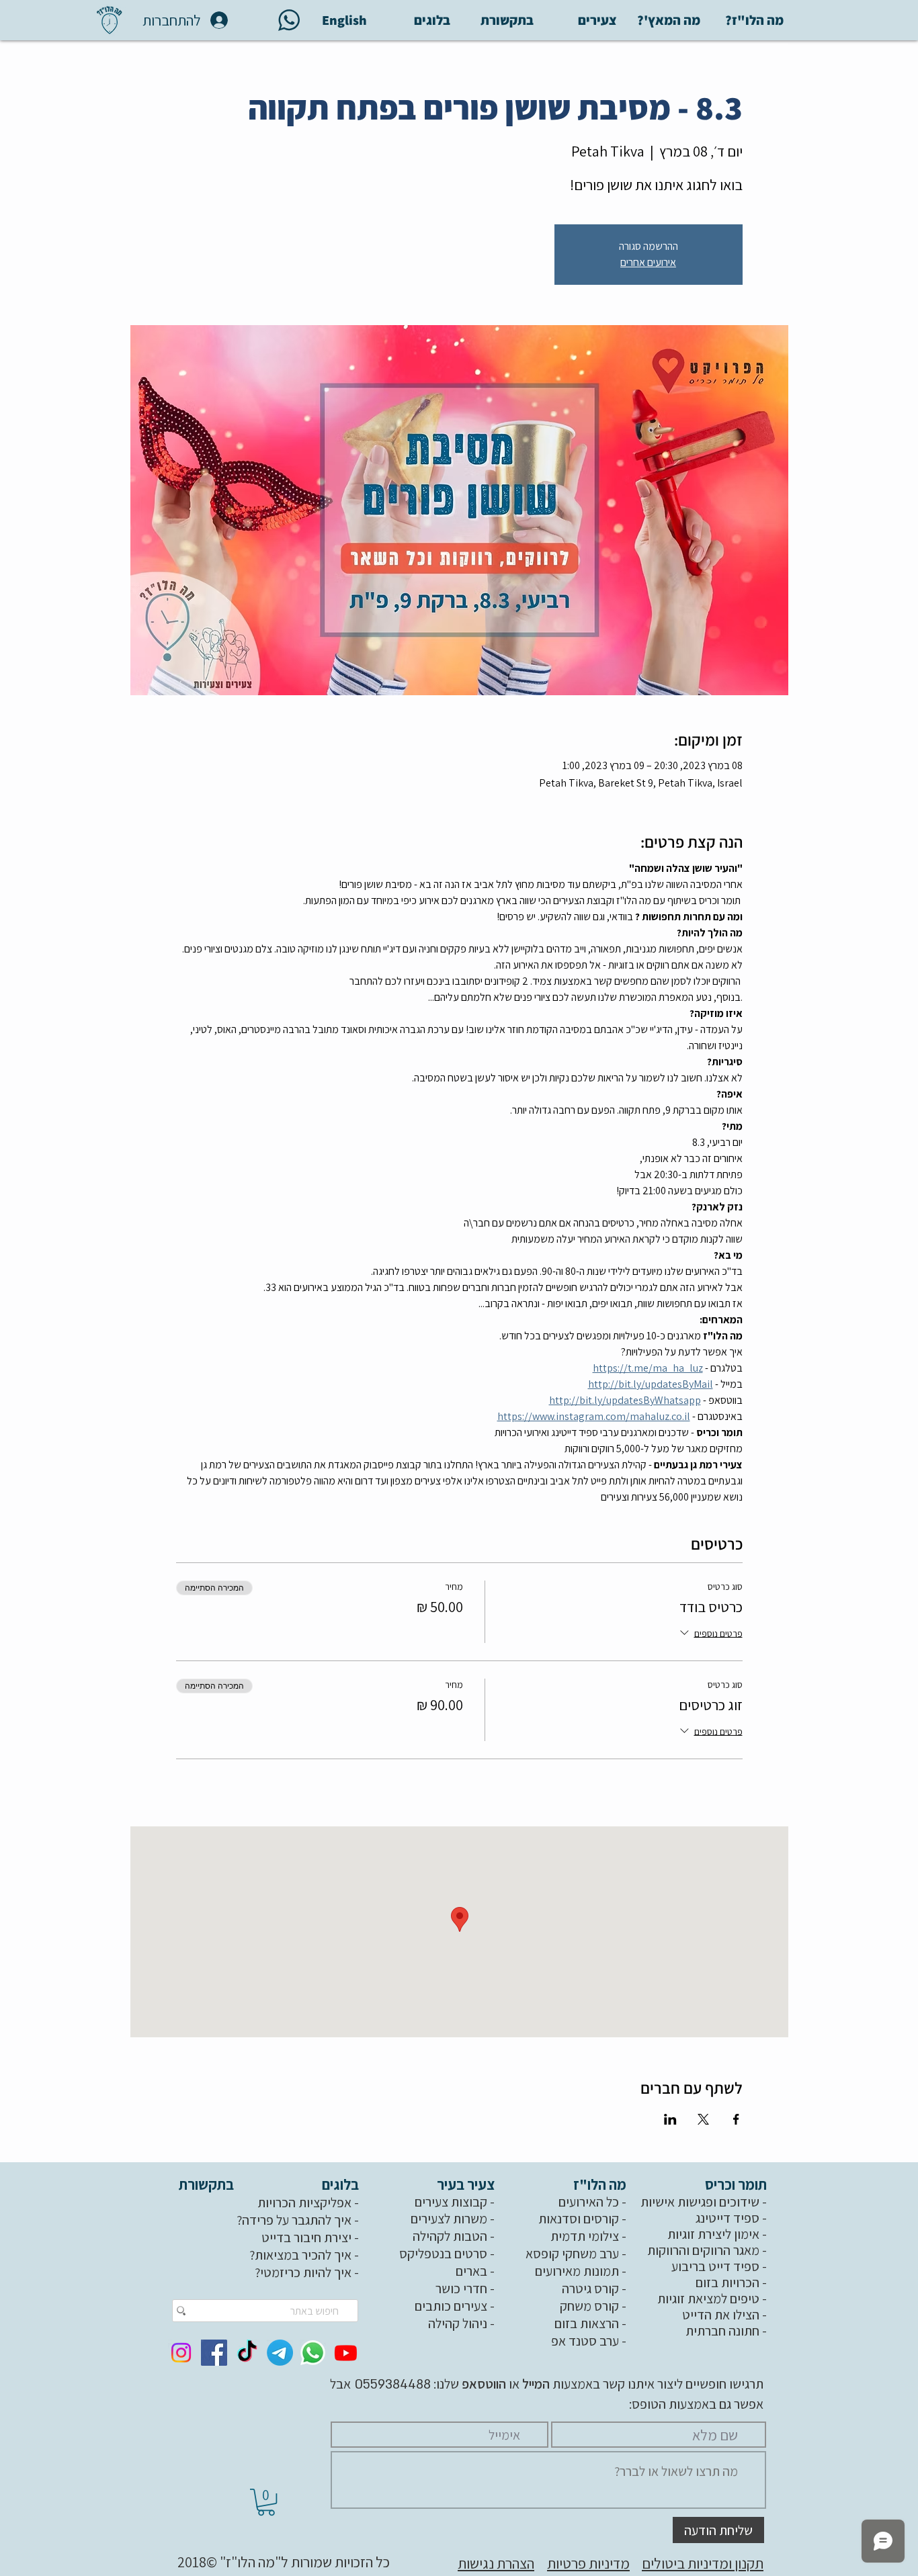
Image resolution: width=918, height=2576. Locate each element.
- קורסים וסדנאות (584, 2219)
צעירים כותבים (451, 2306)
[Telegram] (280, 2353)
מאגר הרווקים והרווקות (703, 2250)
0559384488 (391, 2385)
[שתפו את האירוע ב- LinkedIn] (670, 2119)
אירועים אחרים (648, 262)
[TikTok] (247, 2353)
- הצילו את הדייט (726, 2315)
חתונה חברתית (722, 2331)
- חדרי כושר (466, 2289)
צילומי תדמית (585, 2236)
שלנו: (468, 2384)
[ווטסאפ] (313, 2353)
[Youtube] (346, 2353)
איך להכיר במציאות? (300, 2255)
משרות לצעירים (449, 2219)
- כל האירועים (594, 2202)
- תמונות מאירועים (582, 2271)
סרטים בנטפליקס (443, 2254)
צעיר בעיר (467, 2184)
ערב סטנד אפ (585, 2341)
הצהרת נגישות (496, 2563)
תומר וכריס (737, 2184)
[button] (266, 2502)
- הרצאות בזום (592, 2323)
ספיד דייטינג (727, 2218)
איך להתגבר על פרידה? (294, 2220)
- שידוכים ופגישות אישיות (705, 2202)
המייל (535, 2384)
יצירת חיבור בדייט (306, 2237)
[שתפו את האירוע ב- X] (703, 2119)
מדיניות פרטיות (588, 2563)
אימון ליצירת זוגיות (713, 2234)
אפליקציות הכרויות (304, 2203)
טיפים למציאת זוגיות (708, 2299)
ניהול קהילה (458, 2323)
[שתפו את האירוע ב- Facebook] (736, 2119)
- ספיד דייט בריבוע (720, 2266)
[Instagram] (181, 2353)
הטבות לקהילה (450, 2236)
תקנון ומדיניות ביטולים (703, 2563)
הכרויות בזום (727, 2282)
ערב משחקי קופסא (572, 2254)
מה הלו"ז (601, 2184)
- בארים (476, 2271)
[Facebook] (214, 2353)
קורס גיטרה (590, 2289)
